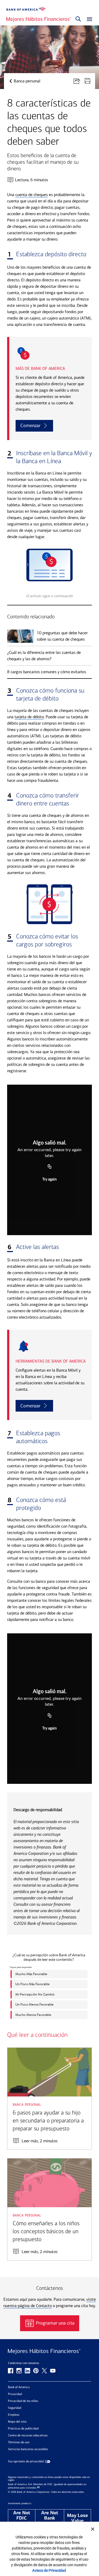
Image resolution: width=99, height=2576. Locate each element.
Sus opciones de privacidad (26, 2461)
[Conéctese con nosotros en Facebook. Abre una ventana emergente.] (11, 2371)
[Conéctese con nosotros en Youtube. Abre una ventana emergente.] (53, 2371)
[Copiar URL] (50, 1167)
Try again (49, 1180)
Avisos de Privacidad (49, 2570)
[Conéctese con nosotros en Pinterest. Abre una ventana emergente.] (36, 2371)
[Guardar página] (90, 81)
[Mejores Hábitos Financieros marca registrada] (49, 2352)
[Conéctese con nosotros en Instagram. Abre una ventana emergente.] (19, 2371)
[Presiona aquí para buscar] (78, 19)
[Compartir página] (79, 81)
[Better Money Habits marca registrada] (39, 19)
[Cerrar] (93, 2529)
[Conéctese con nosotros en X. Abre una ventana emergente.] (44, 2371)
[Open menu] (88, 19)
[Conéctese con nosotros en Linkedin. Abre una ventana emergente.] (27, 2371)
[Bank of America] (26, 9)
